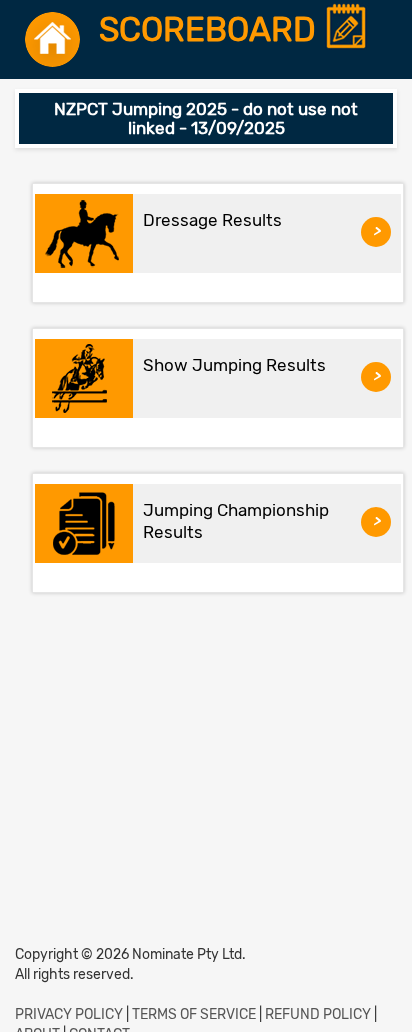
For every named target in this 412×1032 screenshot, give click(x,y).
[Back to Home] (52, 39)
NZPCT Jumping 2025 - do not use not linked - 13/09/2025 (206, 118)
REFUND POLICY (318, 1014)
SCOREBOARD (211, 30)
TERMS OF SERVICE (194, 1014)
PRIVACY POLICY (69, 1014)
